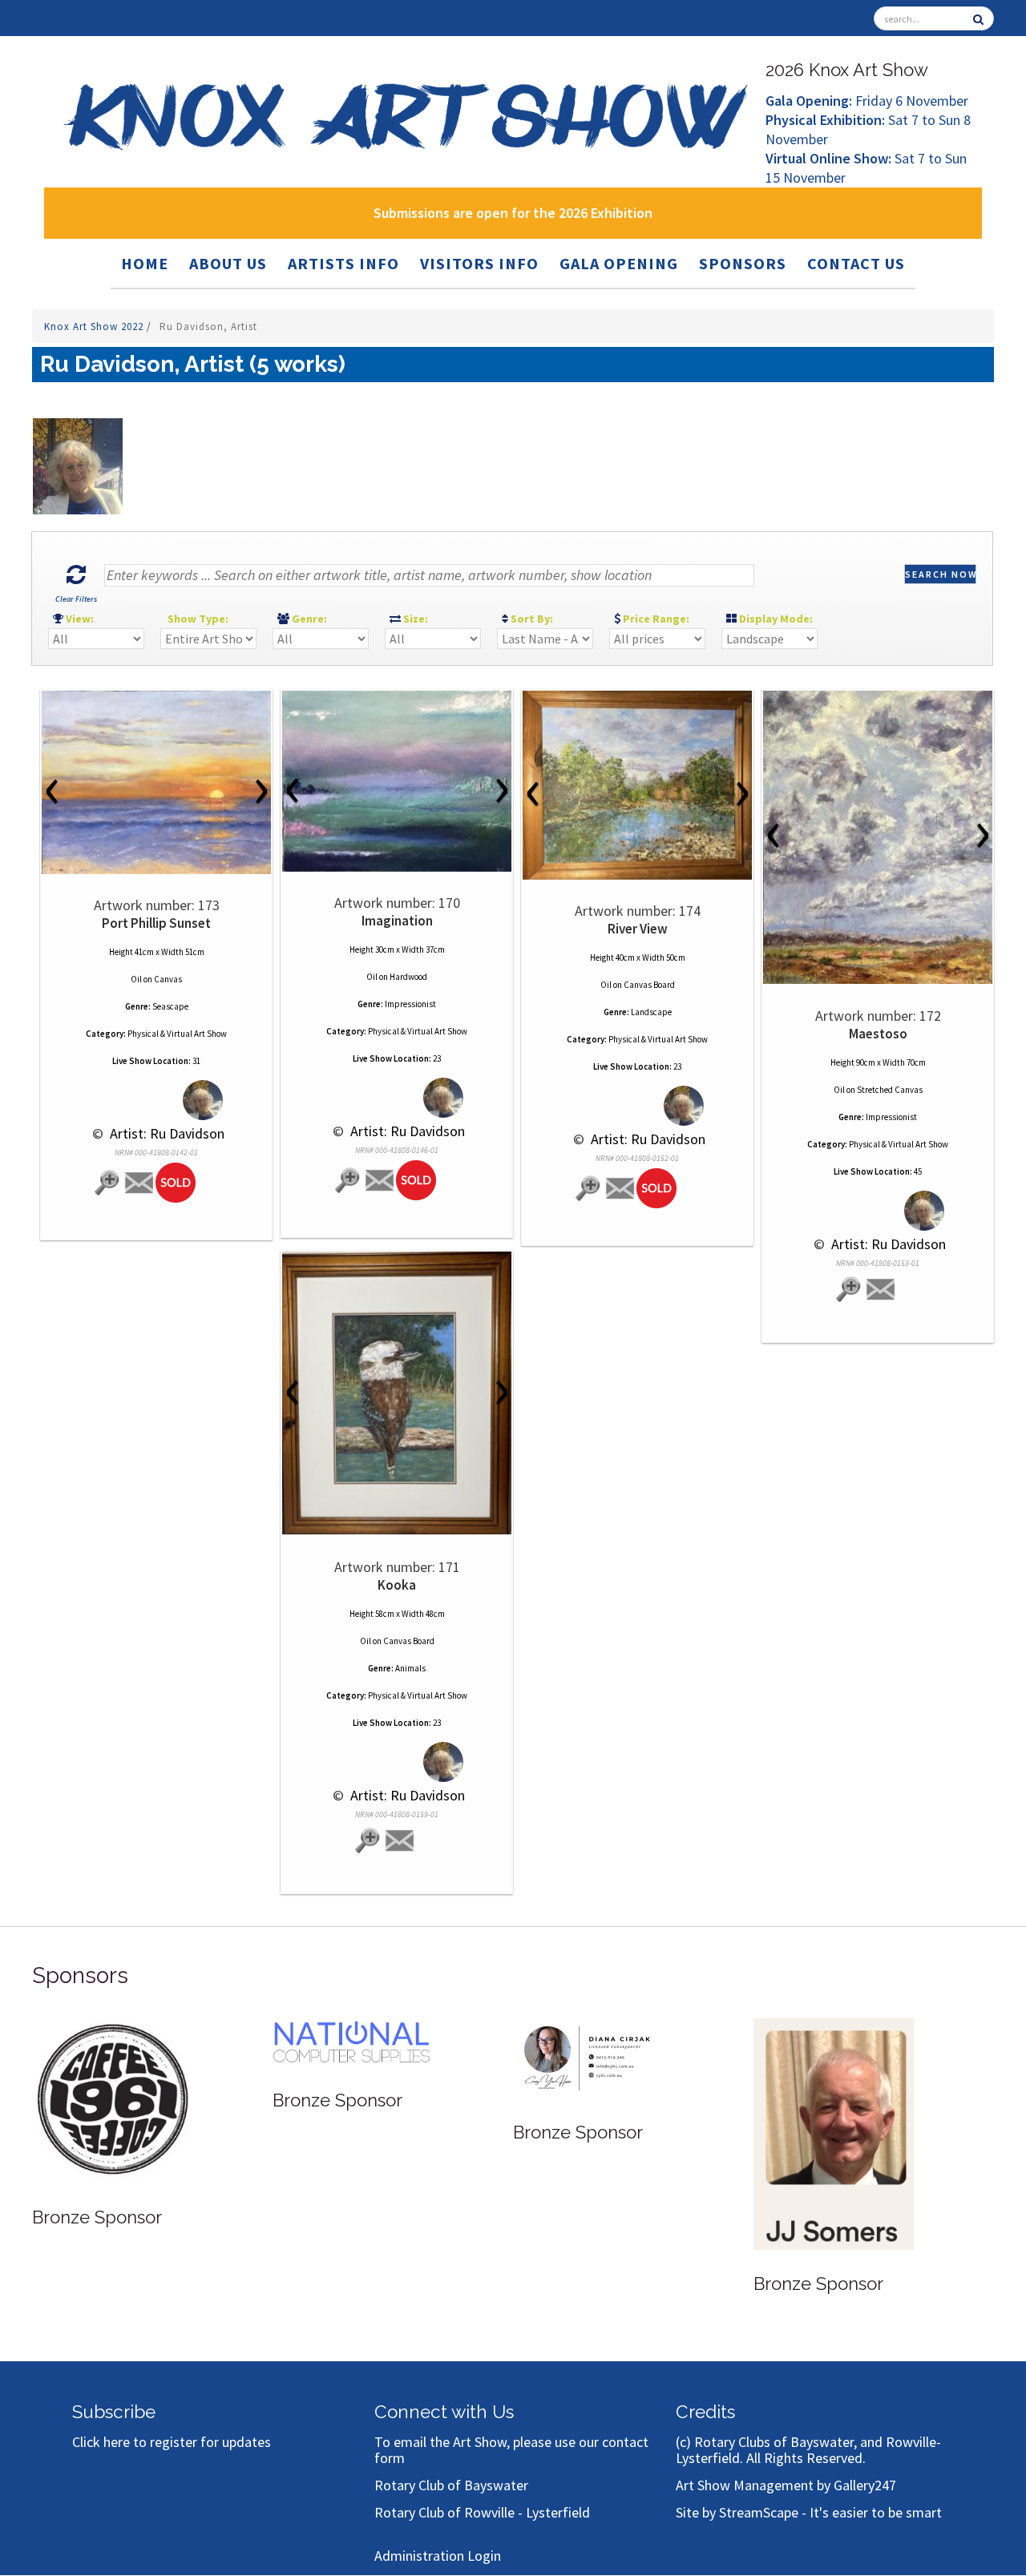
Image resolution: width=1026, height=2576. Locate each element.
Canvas (168, 979)
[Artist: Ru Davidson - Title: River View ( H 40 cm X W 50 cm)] (637, 785)
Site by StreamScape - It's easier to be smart (809, 2512)
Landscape (651, 1012)
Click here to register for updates (172, 2442)
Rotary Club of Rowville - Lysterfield (482, 2512)
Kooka (397, 1585)
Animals (410, 1668)
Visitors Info (479, 263)
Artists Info (343, 263)
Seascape (170, 1006)
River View (638, 929)
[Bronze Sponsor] (112, 2100)
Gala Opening (619, 263)
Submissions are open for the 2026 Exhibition (513, 213)
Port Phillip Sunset (156, 923)
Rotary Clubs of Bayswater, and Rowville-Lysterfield (808, 2450)
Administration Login (438, 2556)
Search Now (941, 574)
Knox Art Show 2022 (95, 327)
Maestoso (878, 1034)
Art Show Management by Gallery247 (786, 2485)
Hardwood (408, 977)
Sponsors (743, 263)
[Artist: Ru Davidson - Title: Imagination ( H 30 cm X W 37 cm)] (397, 781)
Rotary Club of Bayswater (451, 2485)
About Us (228, 263)
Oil (136, 979)
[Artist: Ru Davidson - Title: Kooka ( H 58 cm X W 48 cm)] (397, 1393)
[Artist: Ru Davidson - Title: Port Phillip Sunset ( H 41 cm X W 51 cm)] (156, 782)
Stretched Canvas (890, 1090)
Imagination (397, 921)
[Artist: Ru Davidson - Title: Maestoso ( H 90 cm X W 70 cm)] (878, 837)
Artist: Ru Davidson (166, 1133)
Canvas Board (649, 985)
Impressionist (410, 1004)
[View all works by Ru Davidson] (157, 1101)
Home (145, 263)
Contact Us (856, 263)
